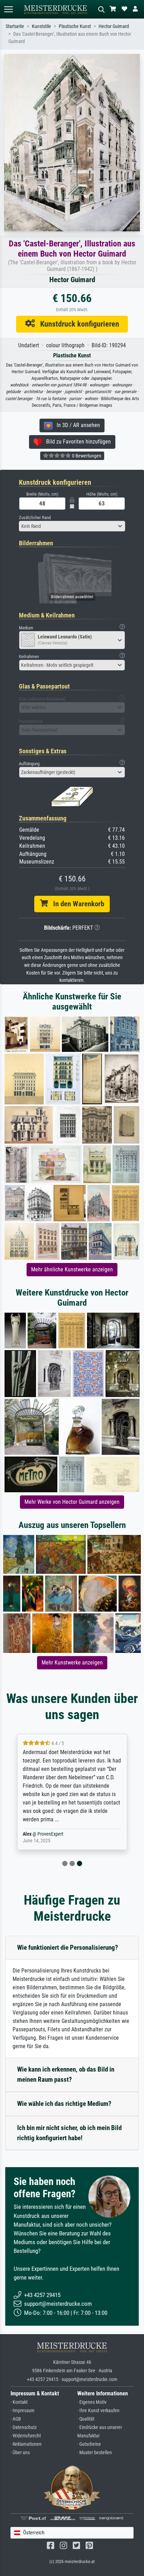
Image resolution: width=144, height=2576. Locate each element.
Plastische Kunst (75, 26)
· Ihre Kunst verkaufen (98, 2411)
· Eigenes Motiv (92, 2402)
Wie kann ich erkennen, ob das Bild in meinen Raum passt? (66, 2074)
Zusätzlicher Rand (35, 518)
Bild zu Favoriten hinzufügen (76, 442)
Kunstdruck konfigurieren (77, 324)
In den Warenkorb (76, 904)
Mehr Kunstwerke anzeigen (72, 1663)
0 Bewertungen (86, 456)
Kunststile (41, 26)
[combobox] (72, 526)
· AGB (16, 2419)
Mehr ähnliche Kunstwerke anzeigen (72, 1269)
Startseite (15, 26)
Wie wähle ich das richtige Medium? (64, 2104)
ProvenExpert (50, 1834)
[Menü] (8, 9)
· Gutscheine (89, 2444)
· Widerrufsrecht (26, 2436)
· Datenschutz (24, 2427)
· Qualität (86, 2419)
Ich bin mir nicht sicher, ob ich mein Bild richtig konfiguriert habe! (69, 2133)
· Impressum (23, 2411)
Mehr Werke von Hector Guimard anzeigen (72, 1502)
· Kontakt (19, 2402)
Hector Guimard (114, 26)
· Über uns (20, 2453)
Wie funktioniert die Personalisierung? (68, 1947)
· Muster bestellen (95, 2453)
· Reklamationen (26, 2444)
